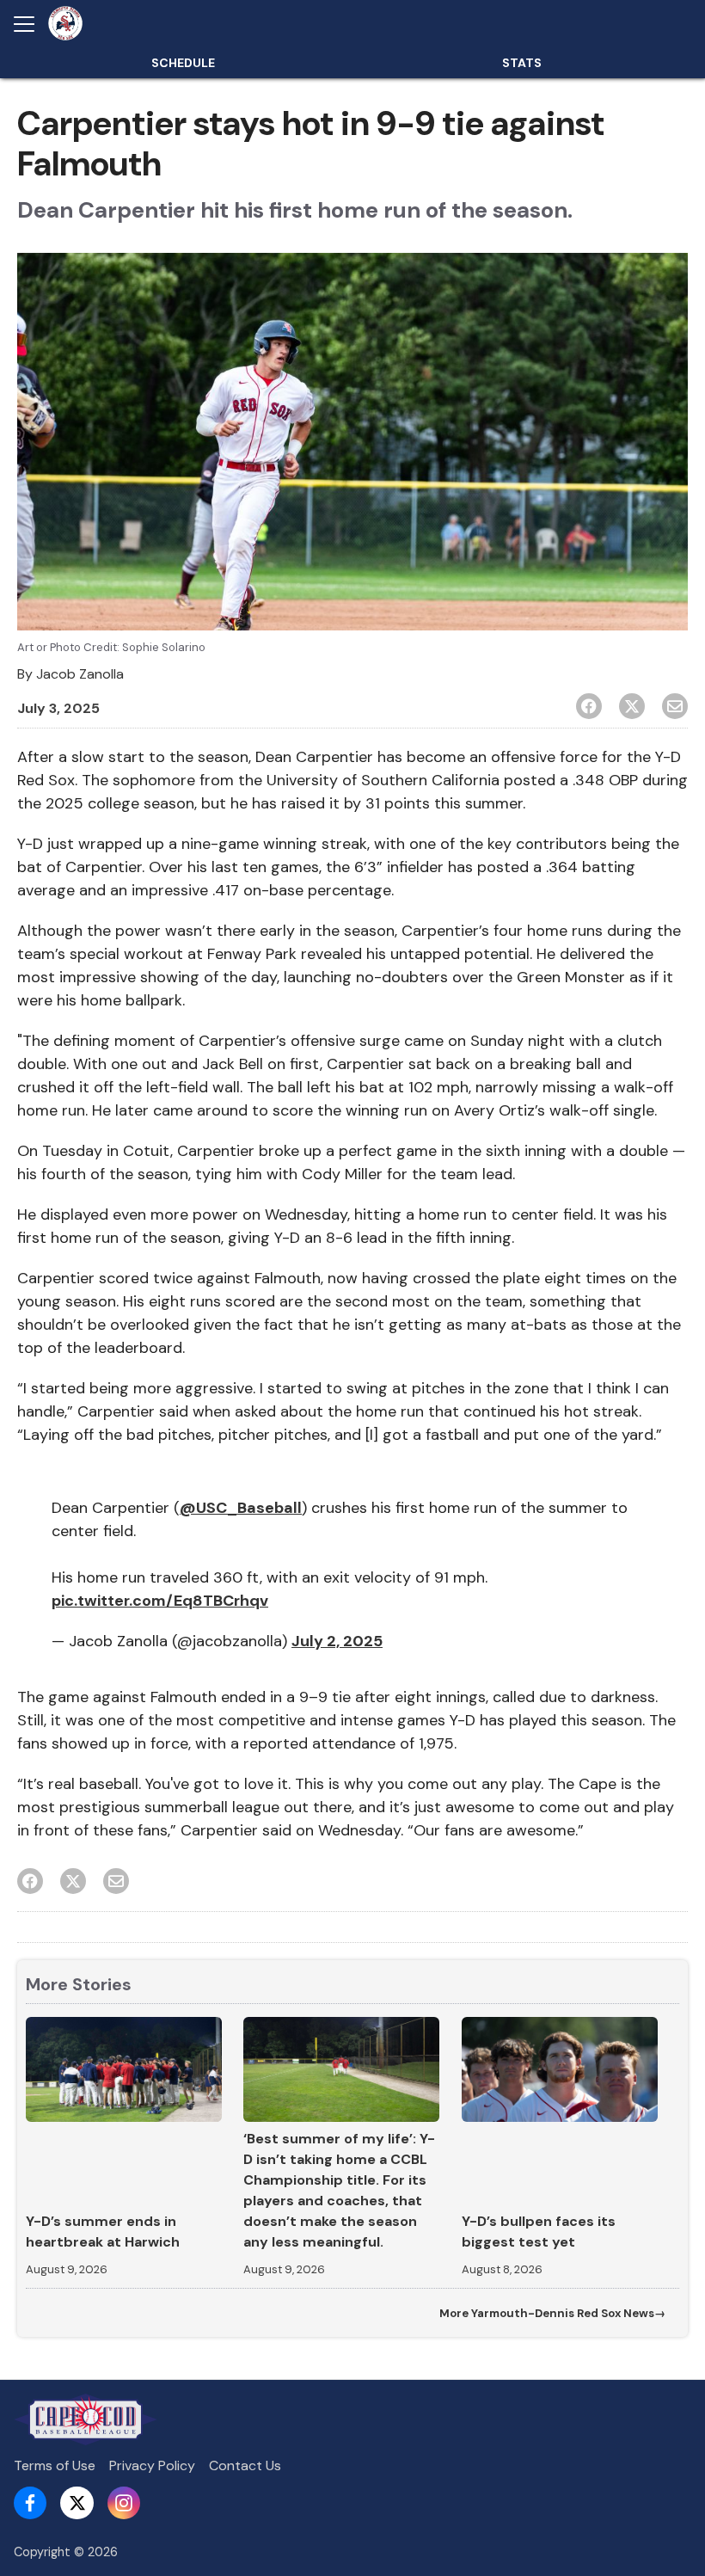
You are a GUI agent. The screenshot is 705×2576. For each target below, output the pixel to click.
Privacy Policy (152, 2465)
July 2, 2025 (337, 1641)
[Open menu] (31, 24)
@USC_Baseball (241, 1508)
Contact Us (245, 2465)
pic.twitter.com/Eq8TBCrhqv (160, 1601)
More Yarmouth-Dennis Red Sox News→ (552, 2313)
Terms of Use (55, 2465)
